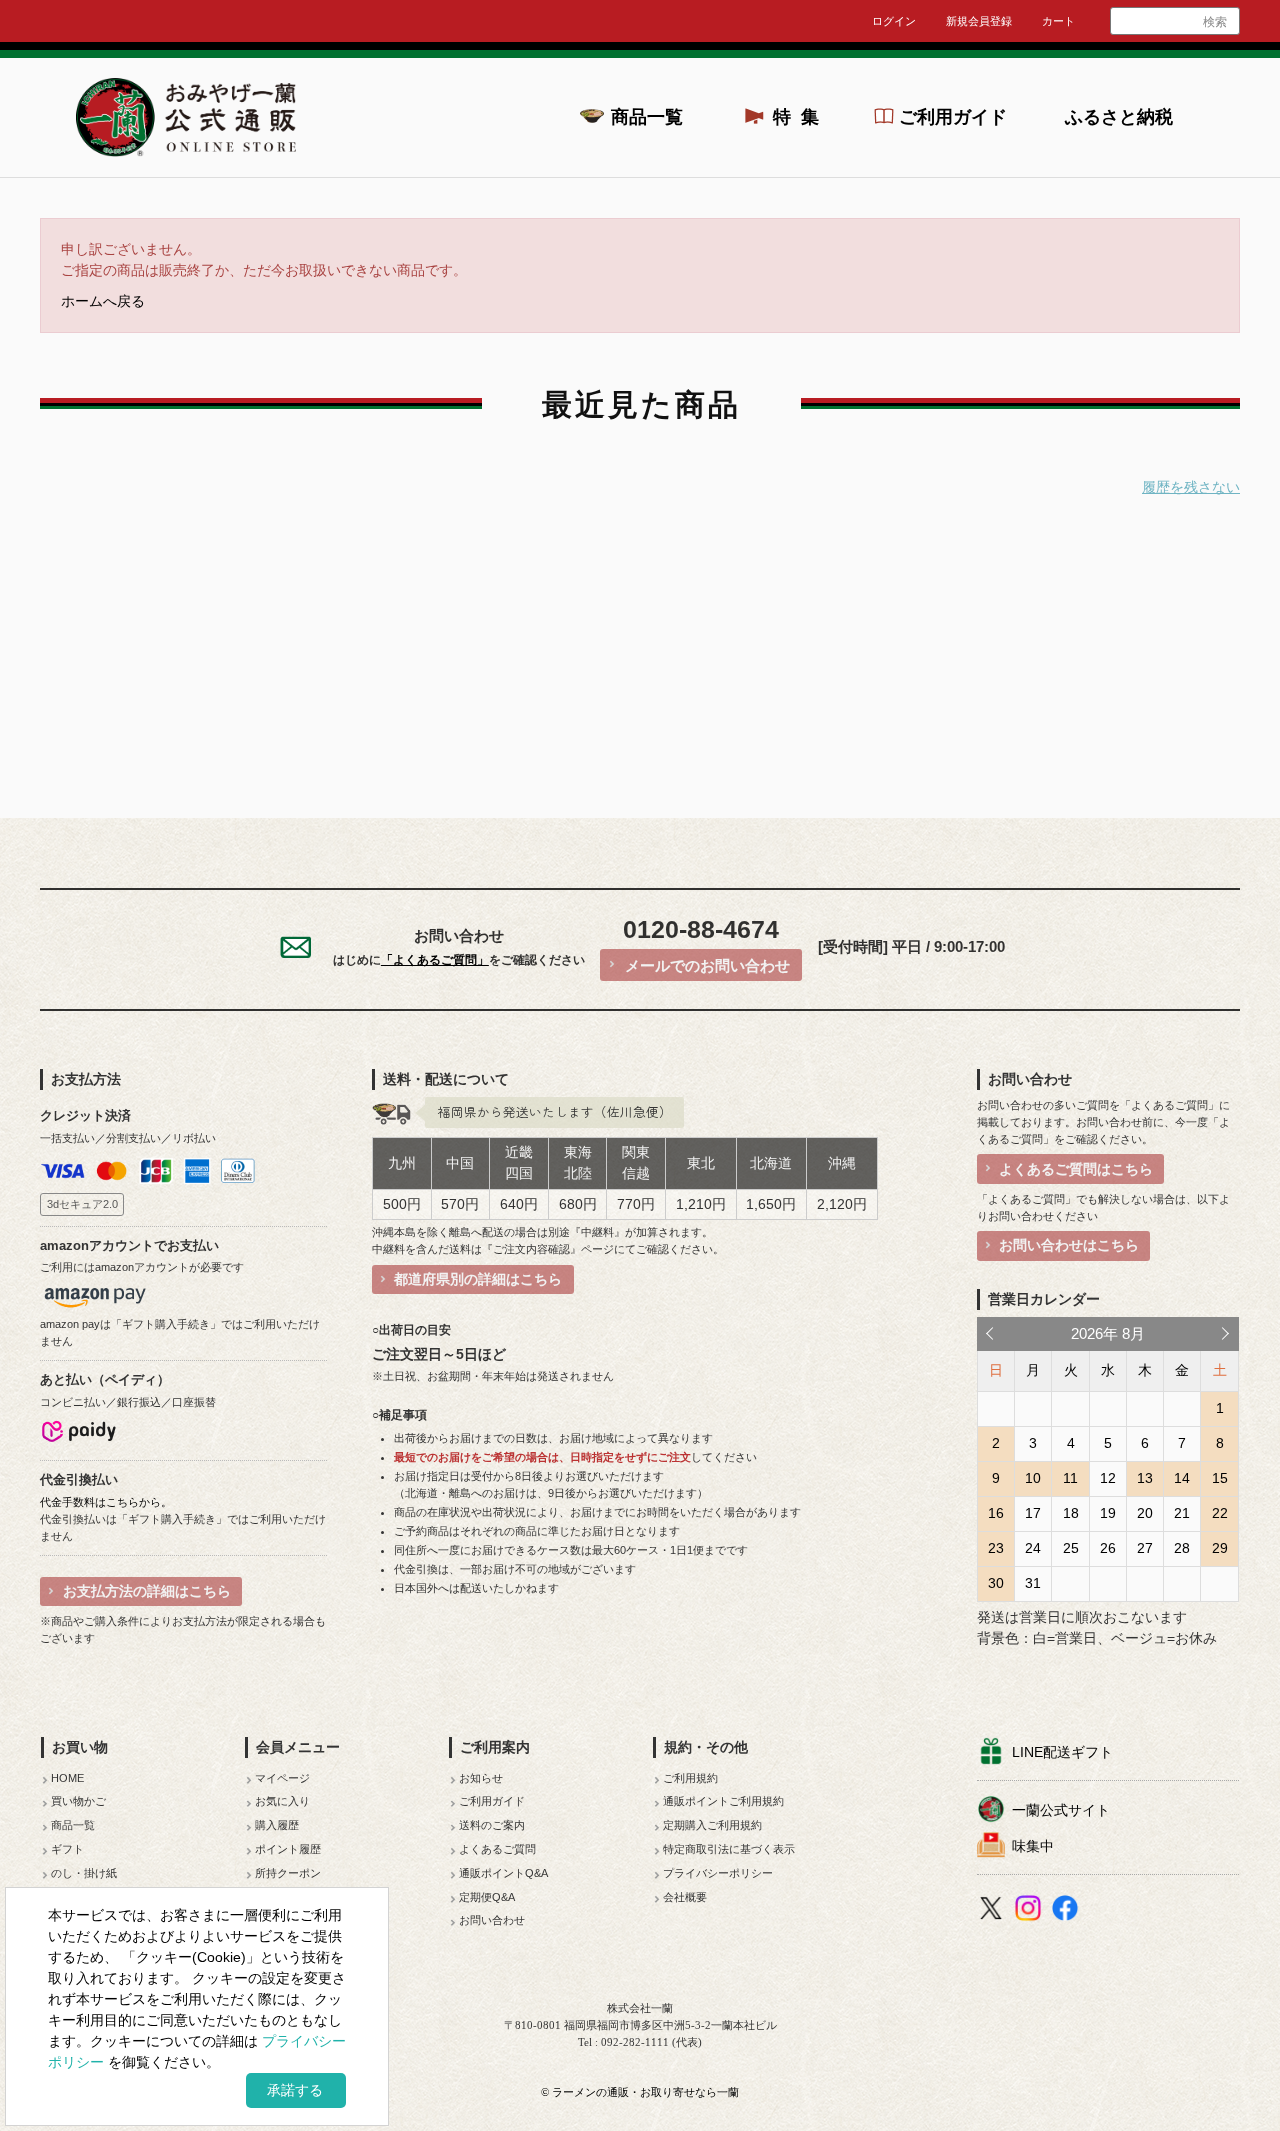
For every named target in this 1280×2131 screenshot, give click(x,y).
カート (1058, 21)
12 (1108, 1478)
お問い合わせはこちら (1069, 1245)
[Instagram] (1030, 1911)
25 (1071, 1548)
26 (1108, 1548)
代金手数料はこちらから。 (106, 1502)
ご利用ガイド (953, 117)
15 (1220, 1478)
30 (996, 1583)
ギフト (67, 1849)
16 (996, 1513)
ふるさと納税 (1119, 117)
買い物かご (78, 1801)
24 (1033, 1548)
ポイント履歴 (288, 1849)
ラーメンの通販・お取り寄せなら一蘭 (645, 2092)
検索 (1215, 22)
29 (1220, 1548)
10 (1033, 1478)
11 (1070, 1478)
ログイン (894, 21)
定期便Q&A (487, 1897)
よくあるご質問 (497, 1849)
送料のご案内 (492, 1825)
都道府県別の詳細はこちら (478, 1279)
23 (996, 1548)
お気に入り (282, 1801)
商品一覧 (647, 117)
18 (1071, 1513)
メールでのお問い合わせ (707, 965)
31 (1033, 1583)
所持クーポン (288, 1873)
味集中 (1033, 1846)
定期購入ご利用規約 (712, 1825)
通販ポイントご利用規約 (723, 1801)
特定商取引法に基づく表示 (729, 1849)
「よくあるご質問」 (435, 960)
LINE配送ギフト (1062, 1752)
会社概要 (685, 1897)
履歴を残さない (1191, 487)
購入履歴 (277, 1825)
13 (1145, 1478)
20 (1145, 1513)
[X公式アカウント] (993, 1911)
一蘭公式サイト (1061, 1810)
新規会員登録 (979, 21)
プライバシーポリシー (718, 1873)
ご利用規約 (690, 1778)
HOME (67, 1778)
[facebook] (1067, 1911)
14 (1182, 1478)
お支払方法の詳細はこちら (147, 1591)
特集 (802, 117)
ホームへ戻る (103, 301)
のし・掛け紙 (84, 1873)
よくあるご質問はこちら (1076, 1169)
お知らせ (481, 1778)
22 (1220, 1513)
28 (1182, 1548)
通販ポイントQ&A (503, 1873)
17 (1033, 1513)
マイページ (282, 1778)
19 (1108, 1513)
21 (1182, 1513)
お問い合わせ (492, 1920)
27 (1145, 1548)
